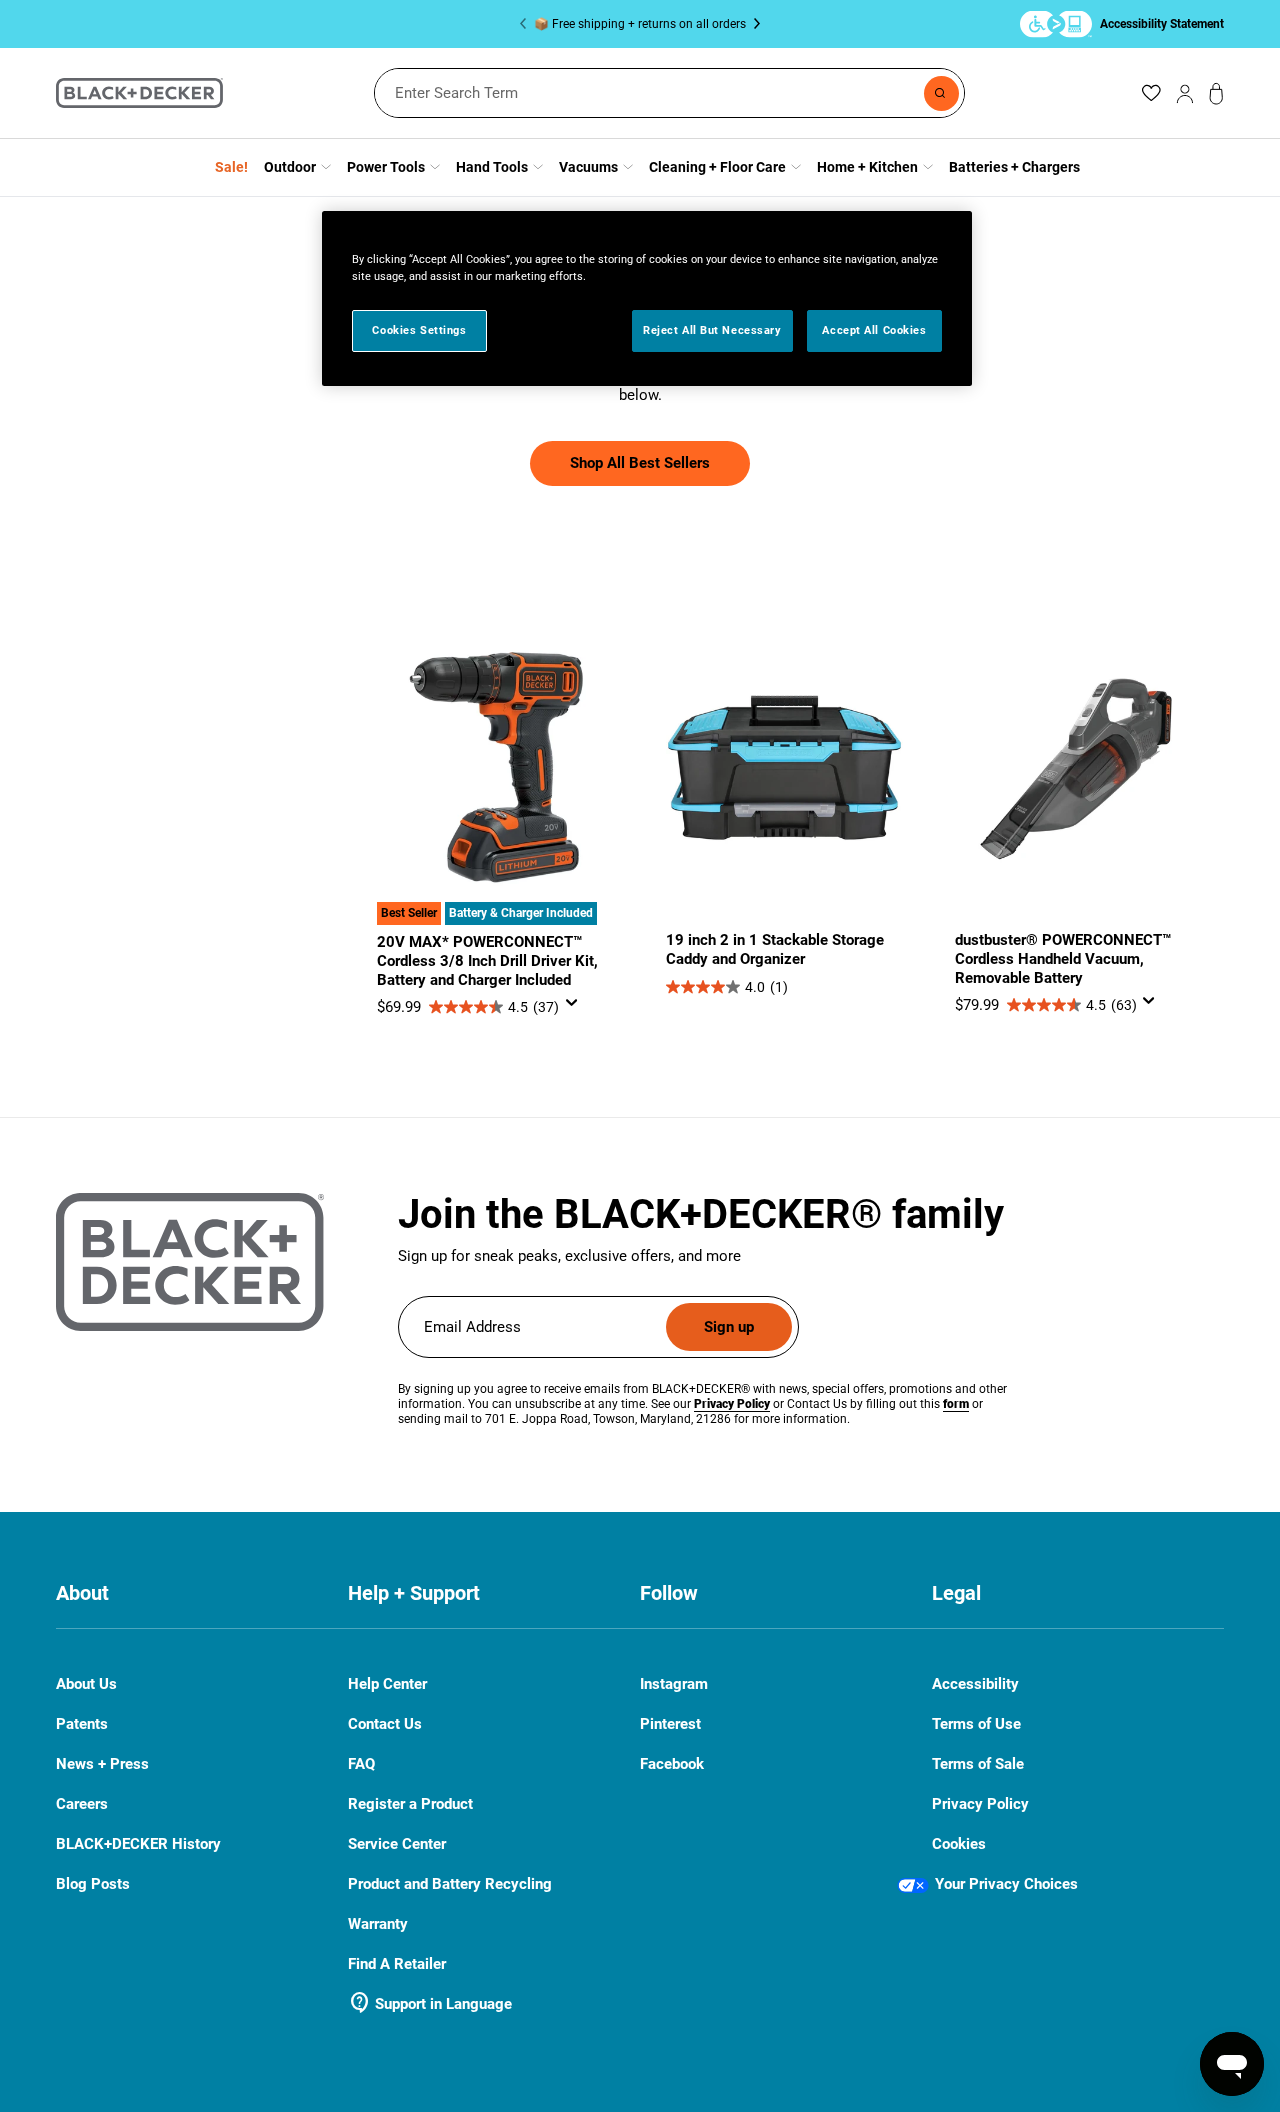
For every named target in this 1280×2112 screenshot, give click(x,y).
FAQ (361, 1764)
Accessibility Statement (1162, 23)
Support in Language (430, 2004)
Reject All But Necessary (712, 330)
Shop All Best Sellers (640, 463)
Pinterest (670, 1724)
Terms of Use (976, 1724)
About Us (86, 1684)
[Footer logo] (190, 1262)
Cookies (959, 1844)
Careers (82, 1804)
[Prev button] (527, 24)
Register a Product (410, 1804)
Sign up (729, 1327)
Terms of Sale (978, 1764)
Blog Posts (93, 1884)
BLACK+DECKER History (138, 1844)
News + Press (102, 1764)
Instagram (674, 1684)
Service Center (397, 1844)
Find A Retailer (397, 1964)
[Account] (1185, 93)
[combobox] (669, 93)
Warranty (378, 1924)
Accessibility (975, 1684)
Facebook (672, 1764)
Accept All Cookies (874, 330)
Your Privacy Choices (1006, 1884)
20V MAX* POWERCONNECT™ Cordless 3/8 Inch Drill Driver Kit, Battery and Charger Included (487, 961)
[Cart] (1216, 93)
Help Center (387, 1684)
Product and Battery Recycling (450, 1884)
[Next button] (753, 24)
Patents (82, 1724)
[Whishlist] (1151, 93)
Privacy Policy (980, 1804)
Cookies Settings (419, 330)
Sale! (231, 167)
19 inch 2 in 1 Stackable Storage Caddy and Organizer (775, 949)
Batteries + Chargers (1014, 167)
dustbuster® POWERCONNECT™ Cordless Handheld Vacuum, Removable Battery (1063, 959)
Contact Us (385, 1724)
